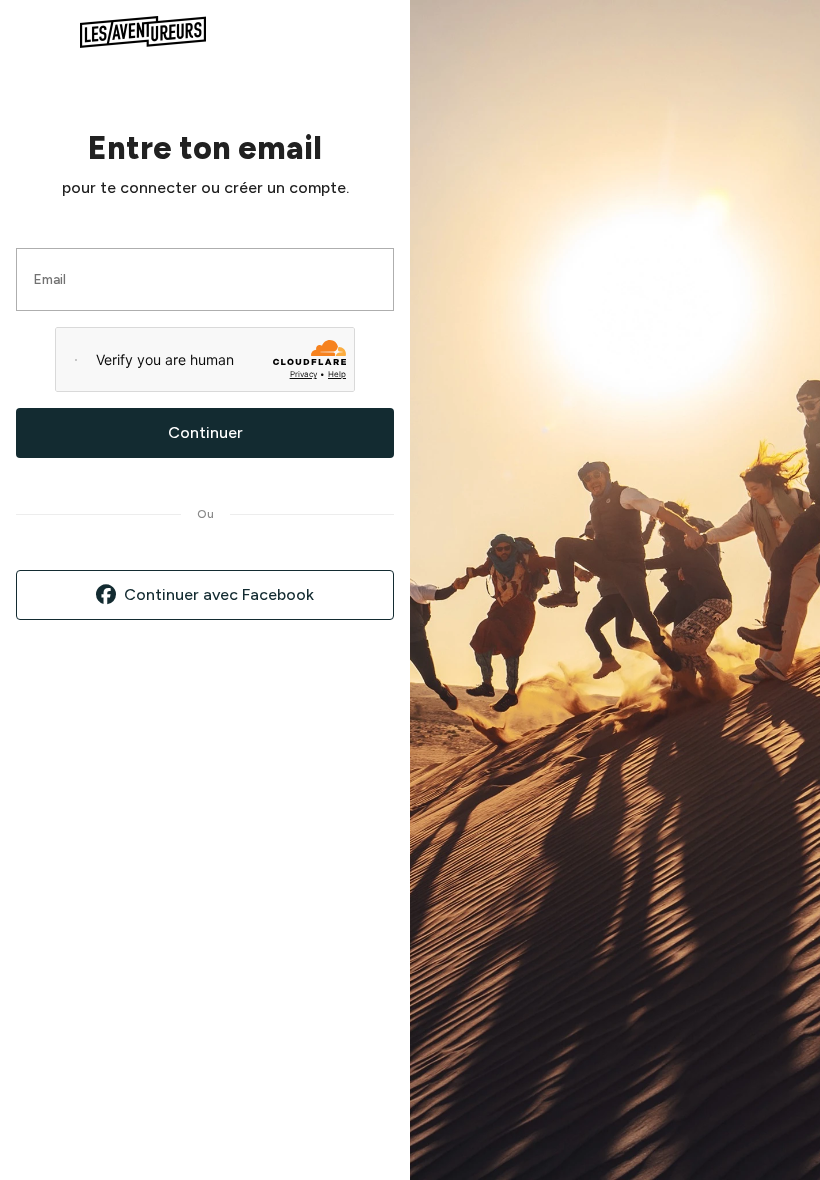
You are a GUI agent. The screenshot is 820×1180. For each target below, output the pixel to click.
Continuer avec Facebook (219, 594)
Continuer (205, 432)
